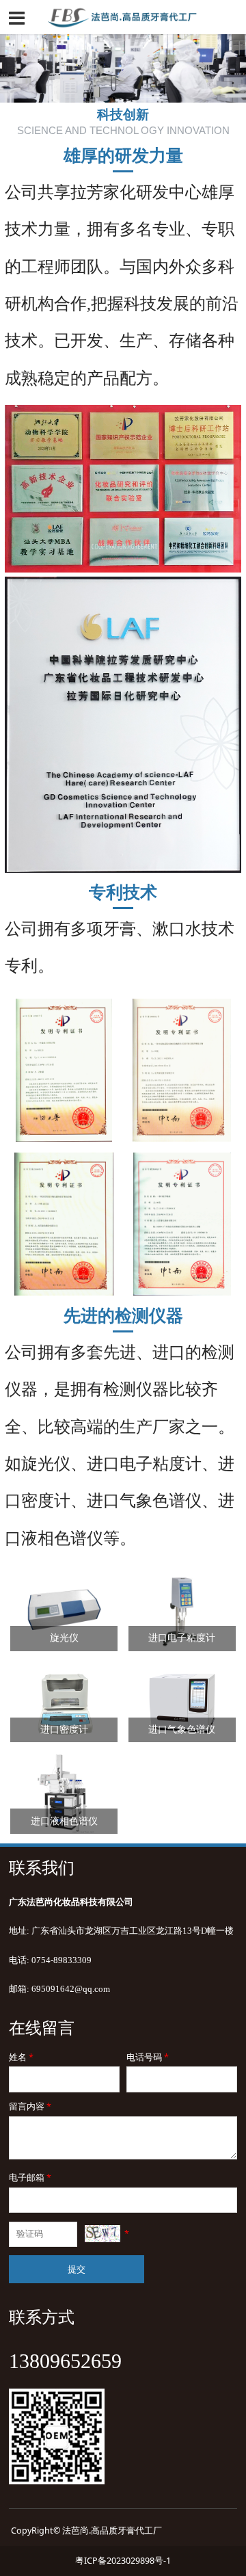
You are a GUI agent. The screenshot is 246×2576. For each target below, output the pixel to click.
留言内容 (30, 2106)
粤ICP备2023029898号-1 (123, 2561)
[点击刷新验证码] (102, 2234)
